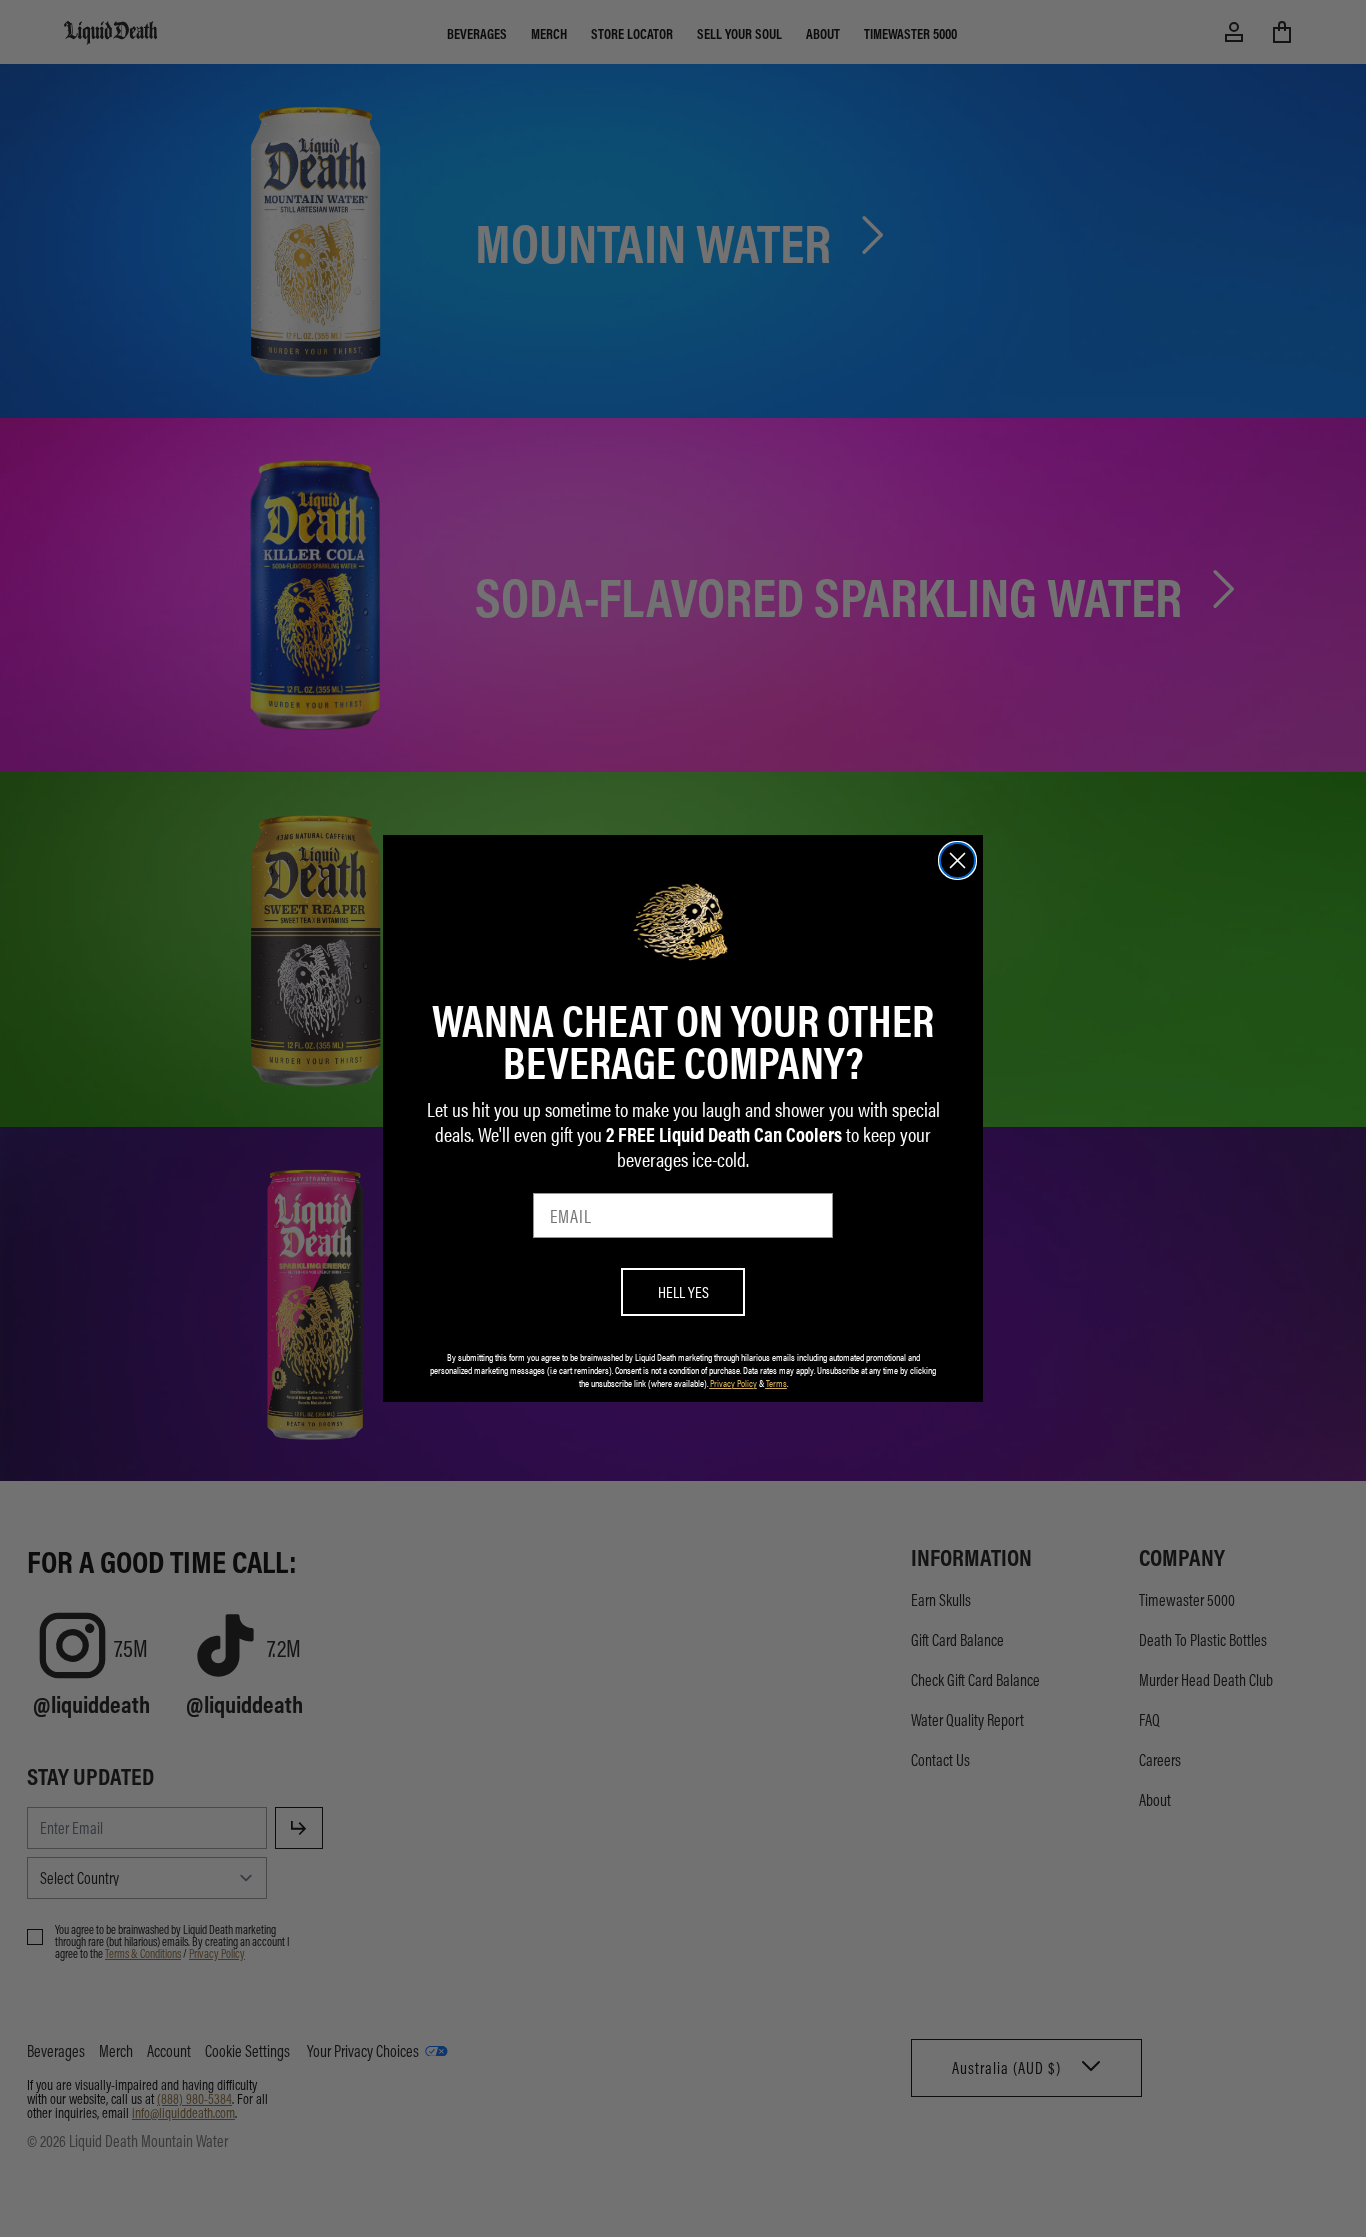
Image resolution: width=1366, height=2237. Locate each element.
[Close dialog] (957, 860)
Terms (776, 1383)
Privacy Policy (733, 1383)
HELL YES (683, 1291)
